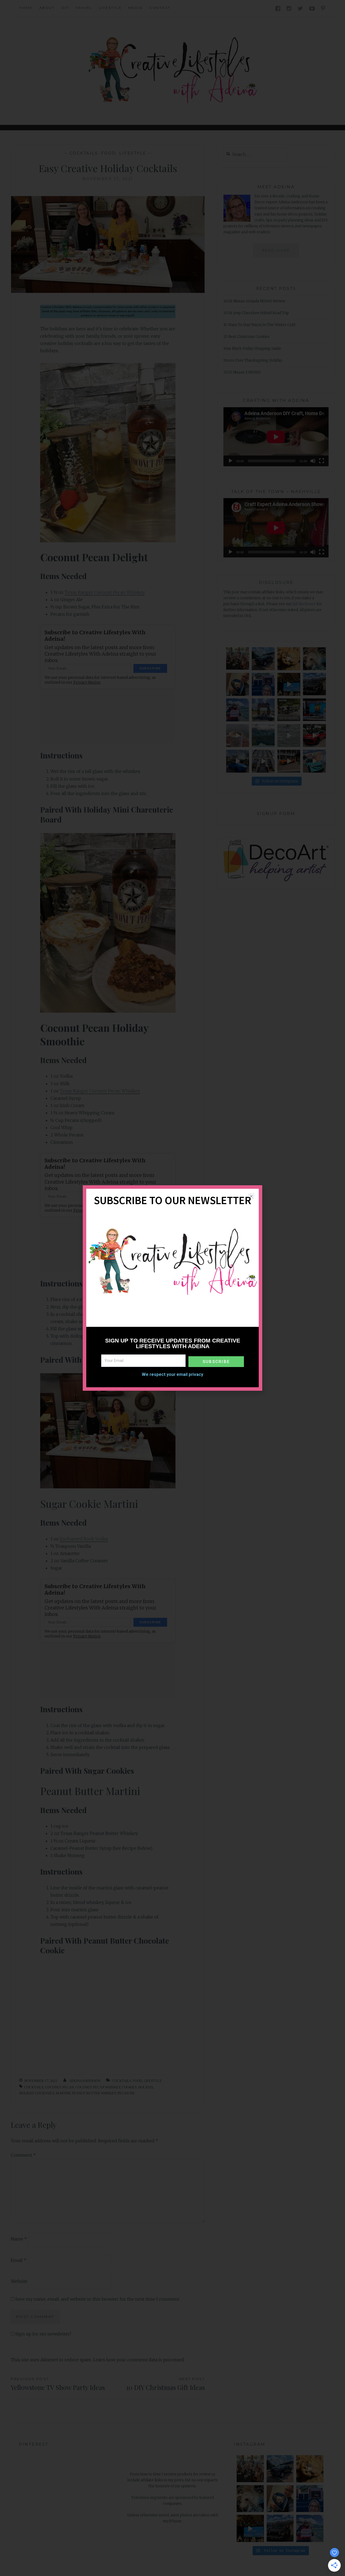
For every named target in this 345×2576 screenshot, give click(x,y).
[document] (172, 1288)
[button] (251, 1196)
